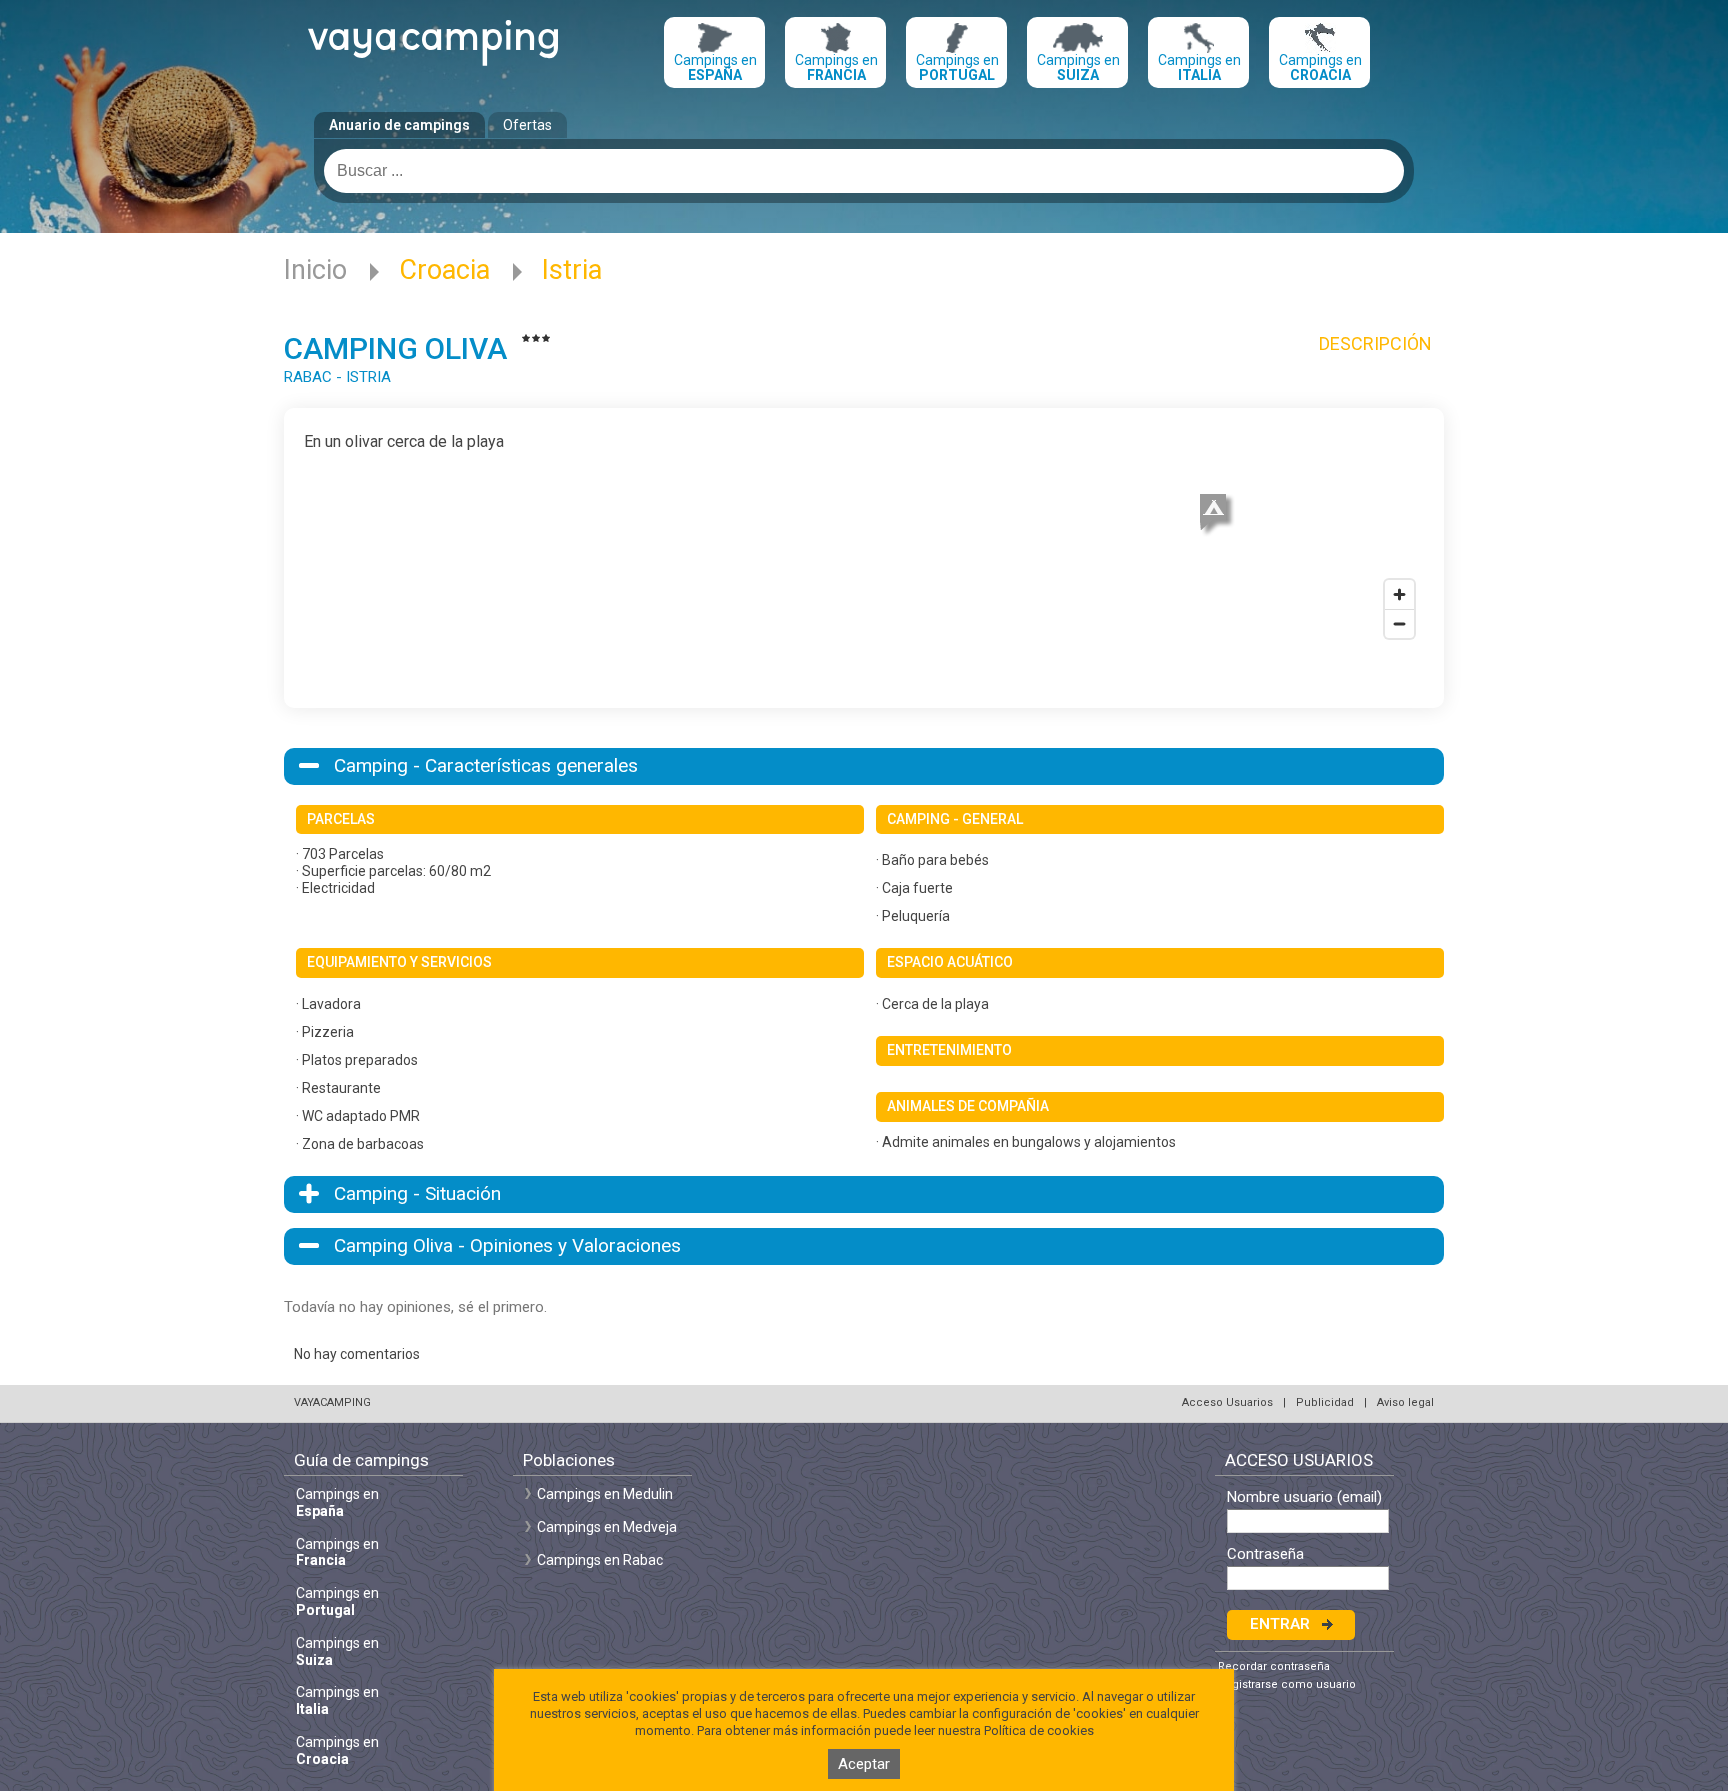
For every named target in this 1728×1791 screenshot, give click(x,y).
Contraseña (1265, 1554)
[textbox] (864, 171)
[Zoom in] (1399, 594)
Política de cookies (1039, 1730)
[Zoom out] (1399, 623)
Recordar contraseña (1274, 1666)
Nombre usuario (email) (1304, 1497)
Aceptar (864, 1764)
